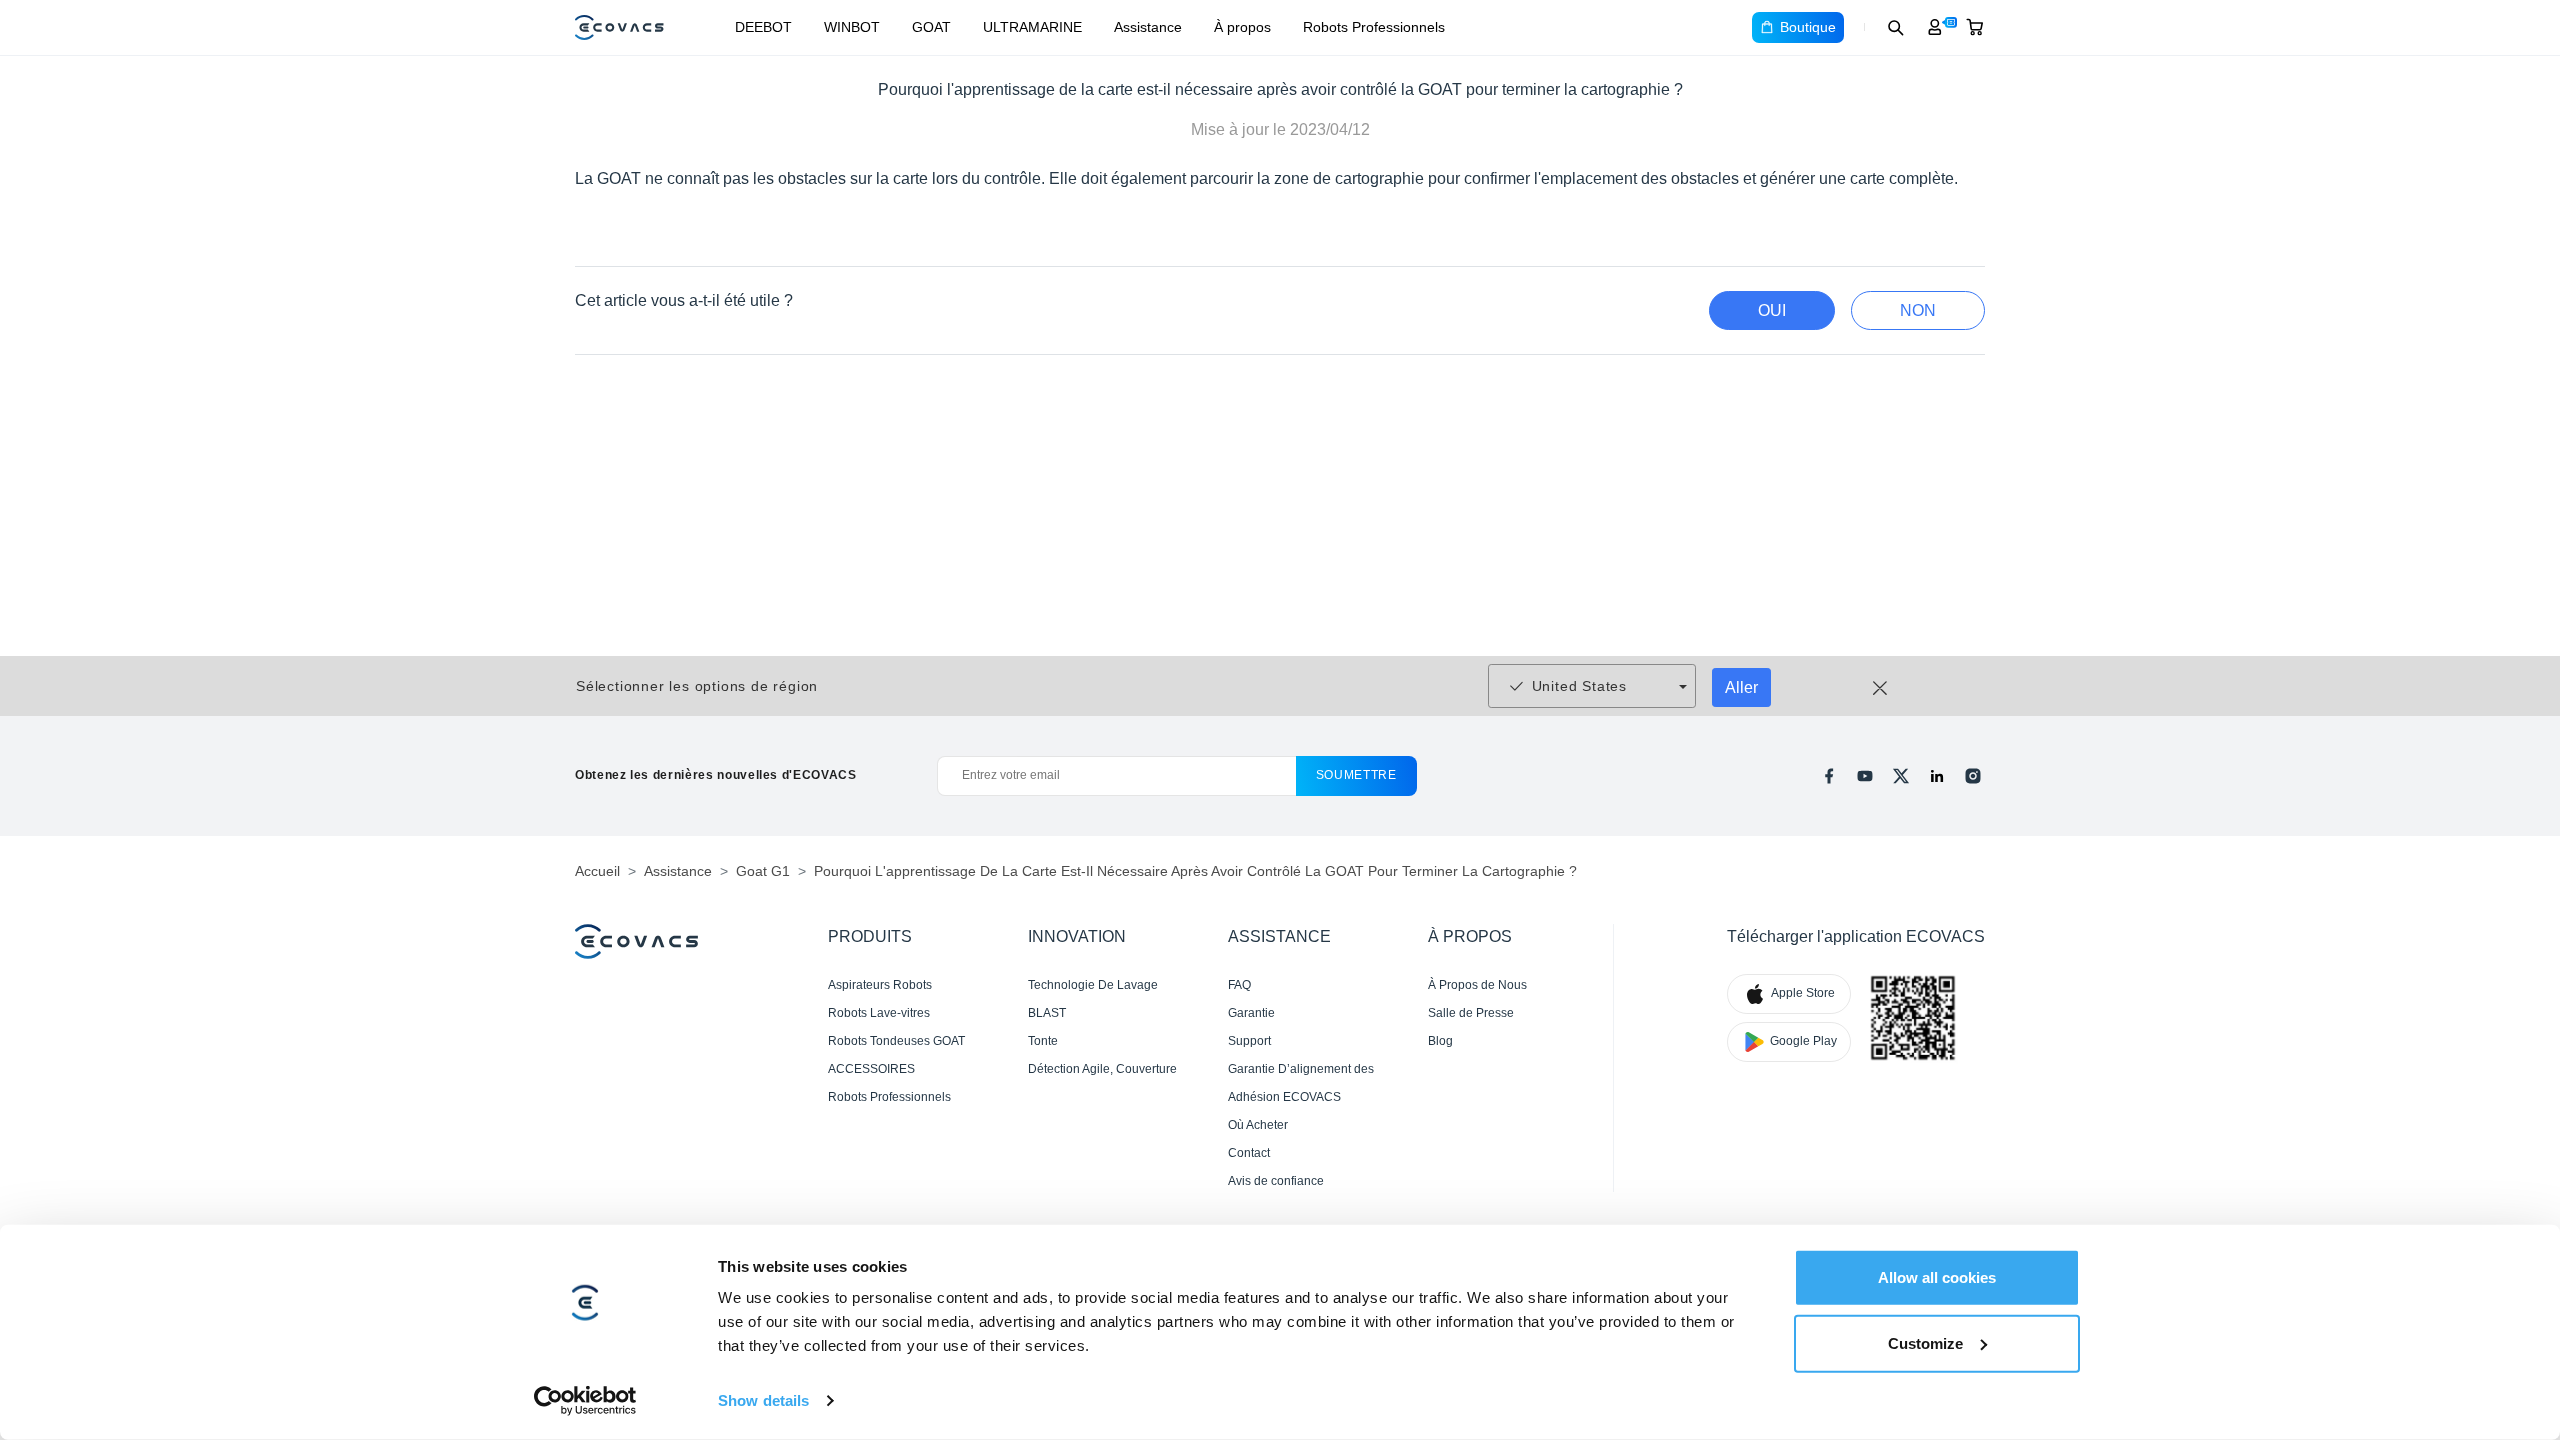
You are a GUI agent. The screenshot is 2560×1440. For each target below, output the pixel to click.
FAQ (1239, 985)
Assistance (1148, 27)
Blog (1440, 1041)
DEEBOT (763, 27)
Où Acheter (1258, 1125)
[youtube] (1865, 776)
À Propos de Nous (1477, 985)
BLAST (1047, 1013)
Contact (1249, 1153)
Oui (1772, 310)
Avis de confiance (1276, 1181)
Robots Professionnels (1374, 27)
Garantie (1251, 1013)
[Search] (1895, 27)
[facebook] (1829, 776)
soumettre (1356, 775)
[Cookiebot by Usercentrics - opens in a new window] (585, 1401)
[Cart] (1975, 27)
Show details (763, 1400)
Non (1918, 310)
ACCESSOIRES (871, 1069)
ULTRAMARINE (1032, 27)
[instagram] (1973, 776)
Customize (1925, 1342)
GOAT (931, 27)
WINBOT (852, 27)
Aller (1741, 687)
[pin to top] (2513, 1159)
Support (1249, 1041)
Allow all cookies (1937, 1277)
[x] (1901, 776)
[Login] (1935, 27)
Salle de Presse (1471, 1013)
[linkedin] (1937, 776)
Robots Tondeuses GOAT (896, 1041)
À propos (1242, 27)
